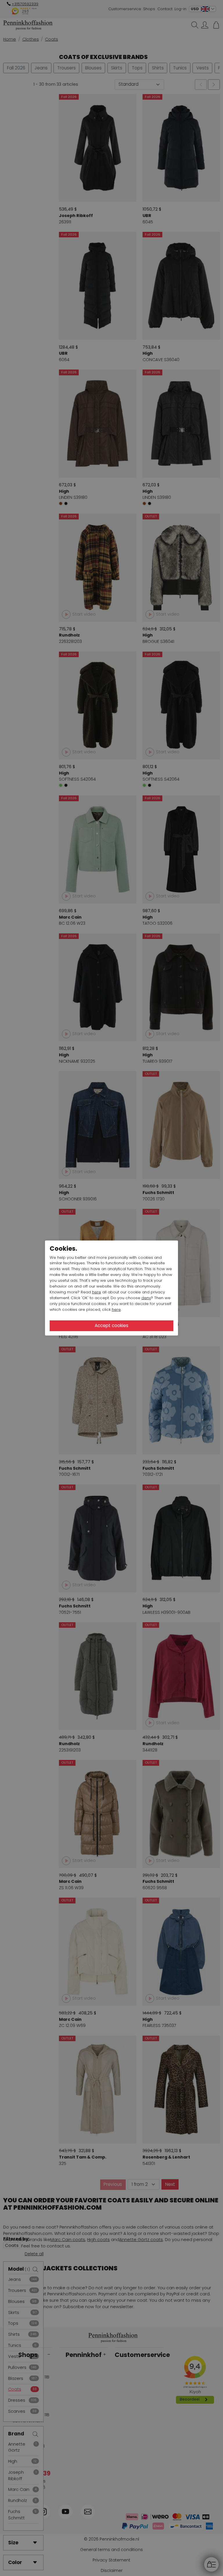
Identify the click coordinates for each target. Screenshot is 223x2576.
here (97, 1292)
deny (146, 1298)
